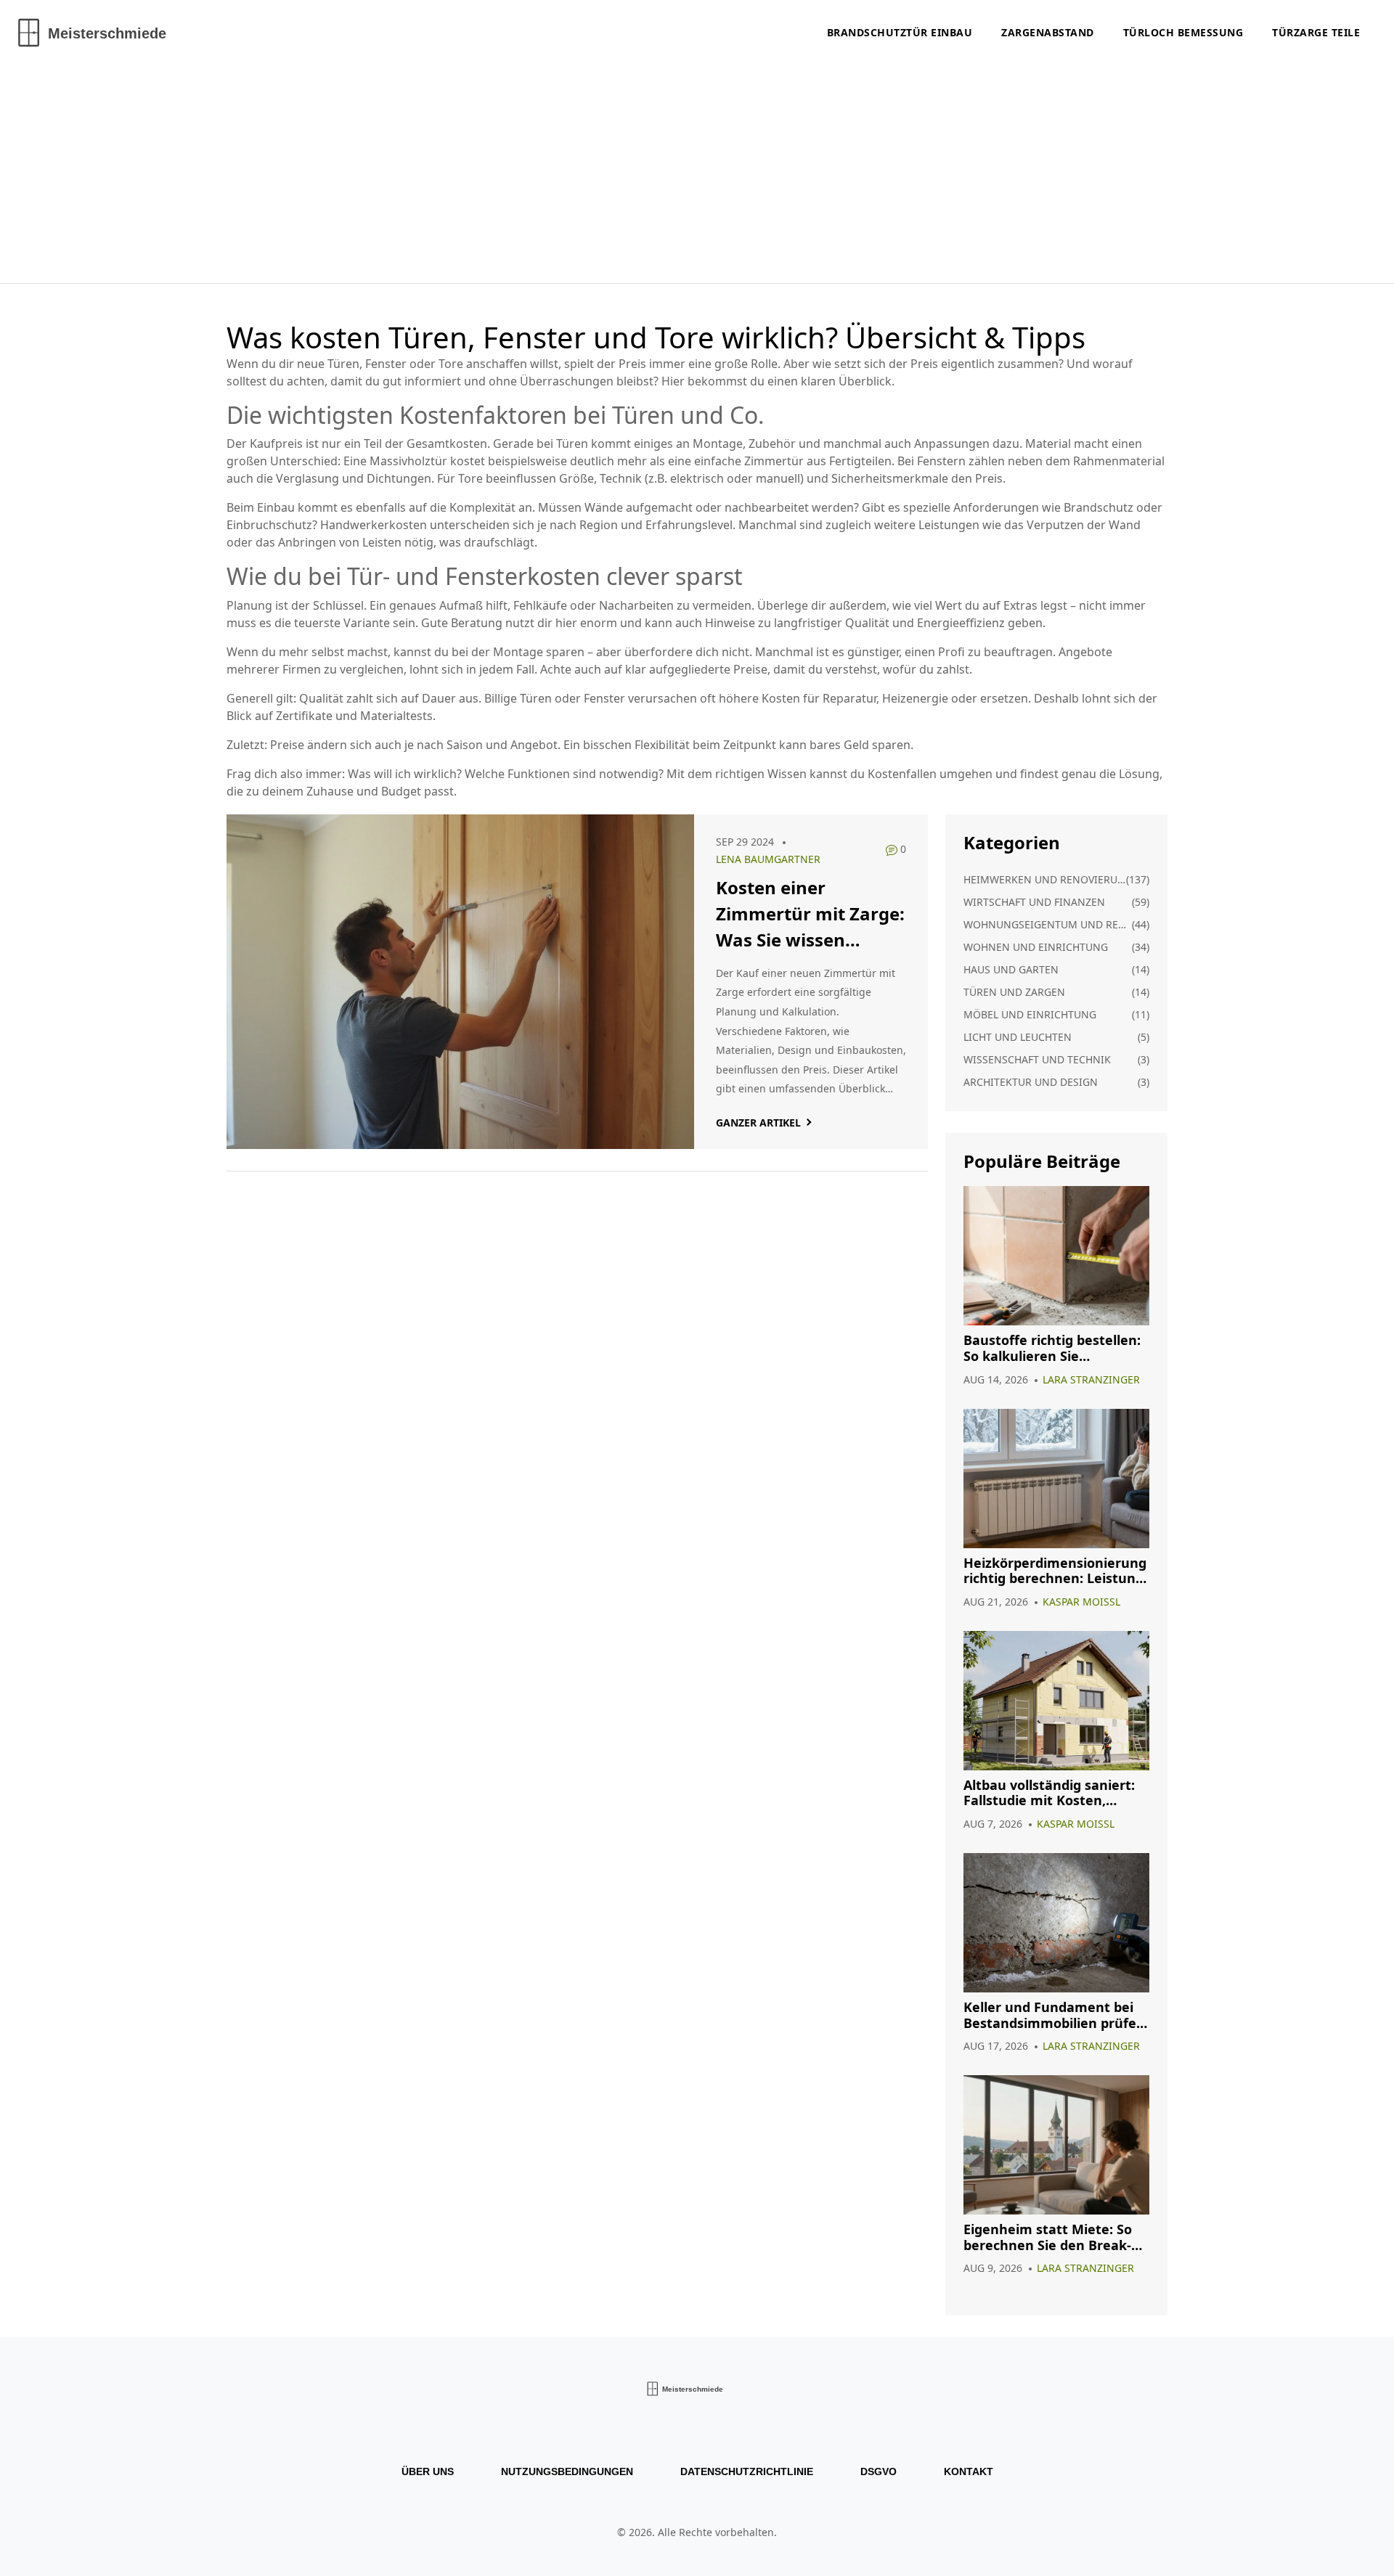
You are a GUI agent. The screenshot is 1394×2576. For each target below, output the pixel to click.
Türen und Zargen (1014, 992)
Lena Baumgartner (768, 859)
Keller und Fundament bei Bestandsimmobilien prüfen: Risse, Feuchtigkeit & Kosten (1056, 2015)
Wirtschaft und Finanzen (1034, 902)
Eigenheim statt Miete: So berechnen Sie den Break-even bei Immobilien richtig (1053, 2237)
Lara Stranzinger (1091, 1379)
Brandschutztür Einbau (900, 32)
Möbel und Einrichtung (1030, 1014)
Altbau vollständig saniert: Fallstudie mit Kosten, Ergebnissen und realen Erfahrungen (1049, 1793)
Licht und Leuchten (1018, 1037)
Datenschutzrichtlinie (747, 2471)
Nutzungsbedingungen (567, 2471)
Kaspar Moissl (1081, 1602)
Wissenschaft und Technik (1037, 1059)
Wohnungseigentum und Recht (1048, 924)
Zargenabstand (1048, 32)
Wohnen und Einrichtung (1036, 947)
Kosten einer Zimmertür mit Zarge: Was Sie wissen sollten (810, 914)
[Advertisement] (697, 174)
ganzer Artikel (758, 1123)
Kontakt (969, 2471)
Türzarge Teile (1316, 32)
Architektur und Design (1031, 1082)
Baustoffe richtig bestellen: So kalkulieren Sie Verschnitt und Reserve (1052, 1348)
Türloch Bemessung (1183, 32)
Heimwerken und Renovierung (1045, 879)
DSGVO (879, 2471)
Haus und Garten (1011, 969)
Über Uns (428, 2471)
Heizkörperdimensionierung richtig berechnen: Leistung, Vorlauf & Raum (1055, 1571)
